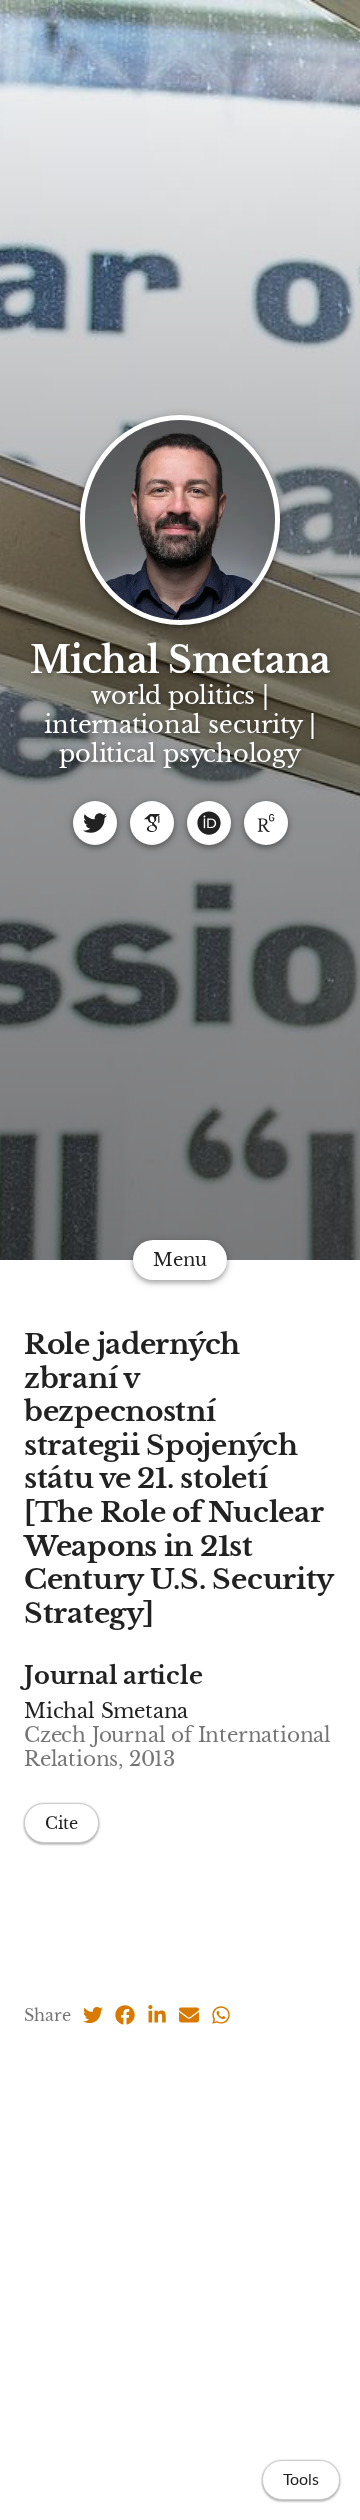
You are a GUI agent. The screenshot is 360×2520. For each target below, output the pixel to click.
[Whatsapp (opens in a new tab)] (221, 2015)
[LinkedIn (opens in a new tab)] (157, 2015)
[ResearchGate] (266, 823)
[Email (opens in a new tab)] (189, 2015)
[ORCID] (209, 823)
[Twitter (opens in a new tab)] (93, 2015)
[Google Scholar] (152, 823)
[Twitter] (95, 823)
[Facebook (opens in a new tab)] (125, 2015)
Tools (301, 2480)
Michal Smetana (180, 660)
